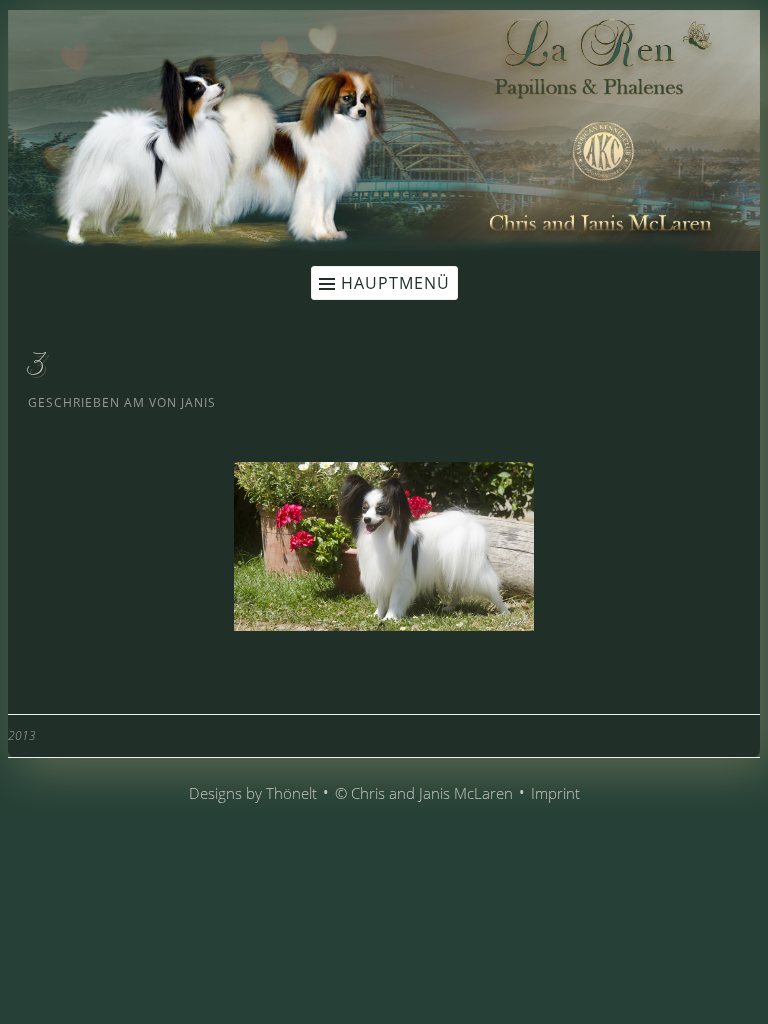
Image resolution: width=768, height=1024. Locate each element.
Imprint (555, 793)
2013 (22, 735)
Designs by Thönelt (253, 793)
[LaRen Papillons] (384, 245)
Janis (198, 402)
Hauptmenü (395, 283)
